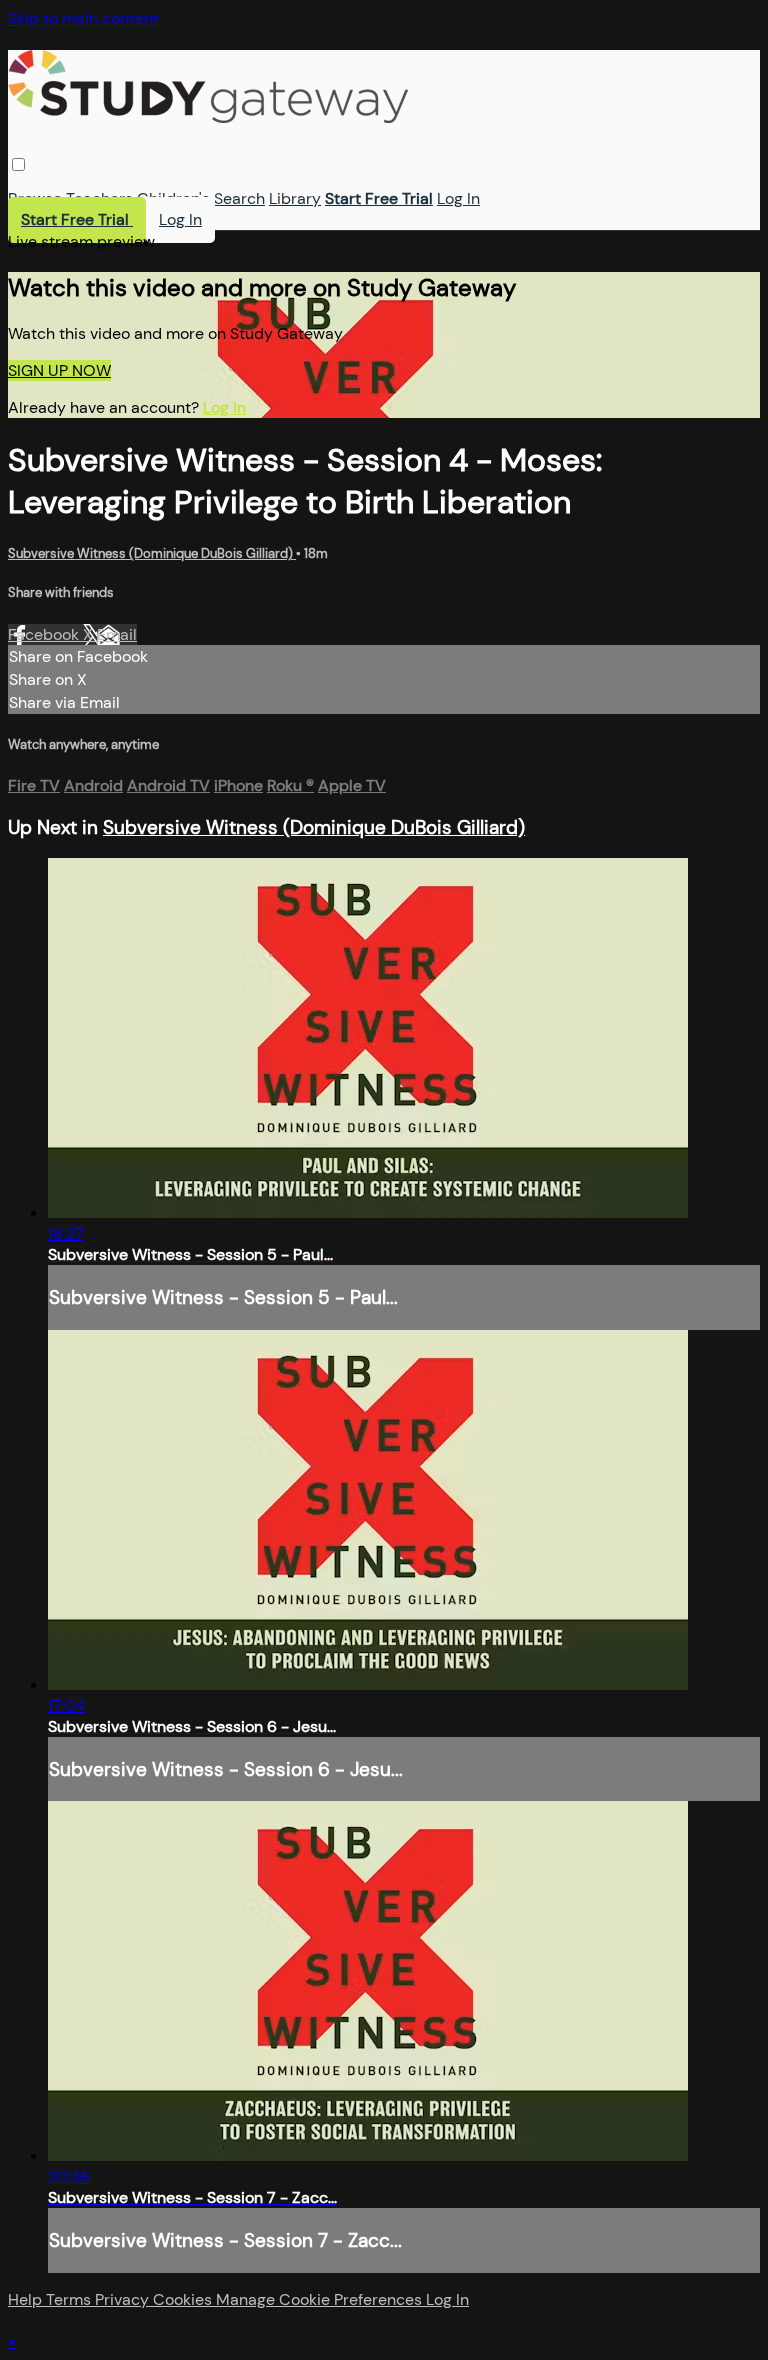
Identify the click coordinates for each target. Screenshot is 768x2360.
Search (239, 198)
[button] (18, 164)
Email (117, 634)
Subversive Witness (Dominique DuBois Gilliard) (152, 553)
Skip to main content (83, 18)
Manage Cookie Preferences (321, 2299)
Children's (173, 198)
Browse (35, 198)
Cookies (184, 2299)
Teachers (99, 198)
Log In (458, 198)
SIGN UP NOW (59, 370)
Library (295, 198)
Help (27, 2299)
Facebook (45, 634)
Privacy (124, 2299)
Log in (224, 407)
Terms (70, 2299)
